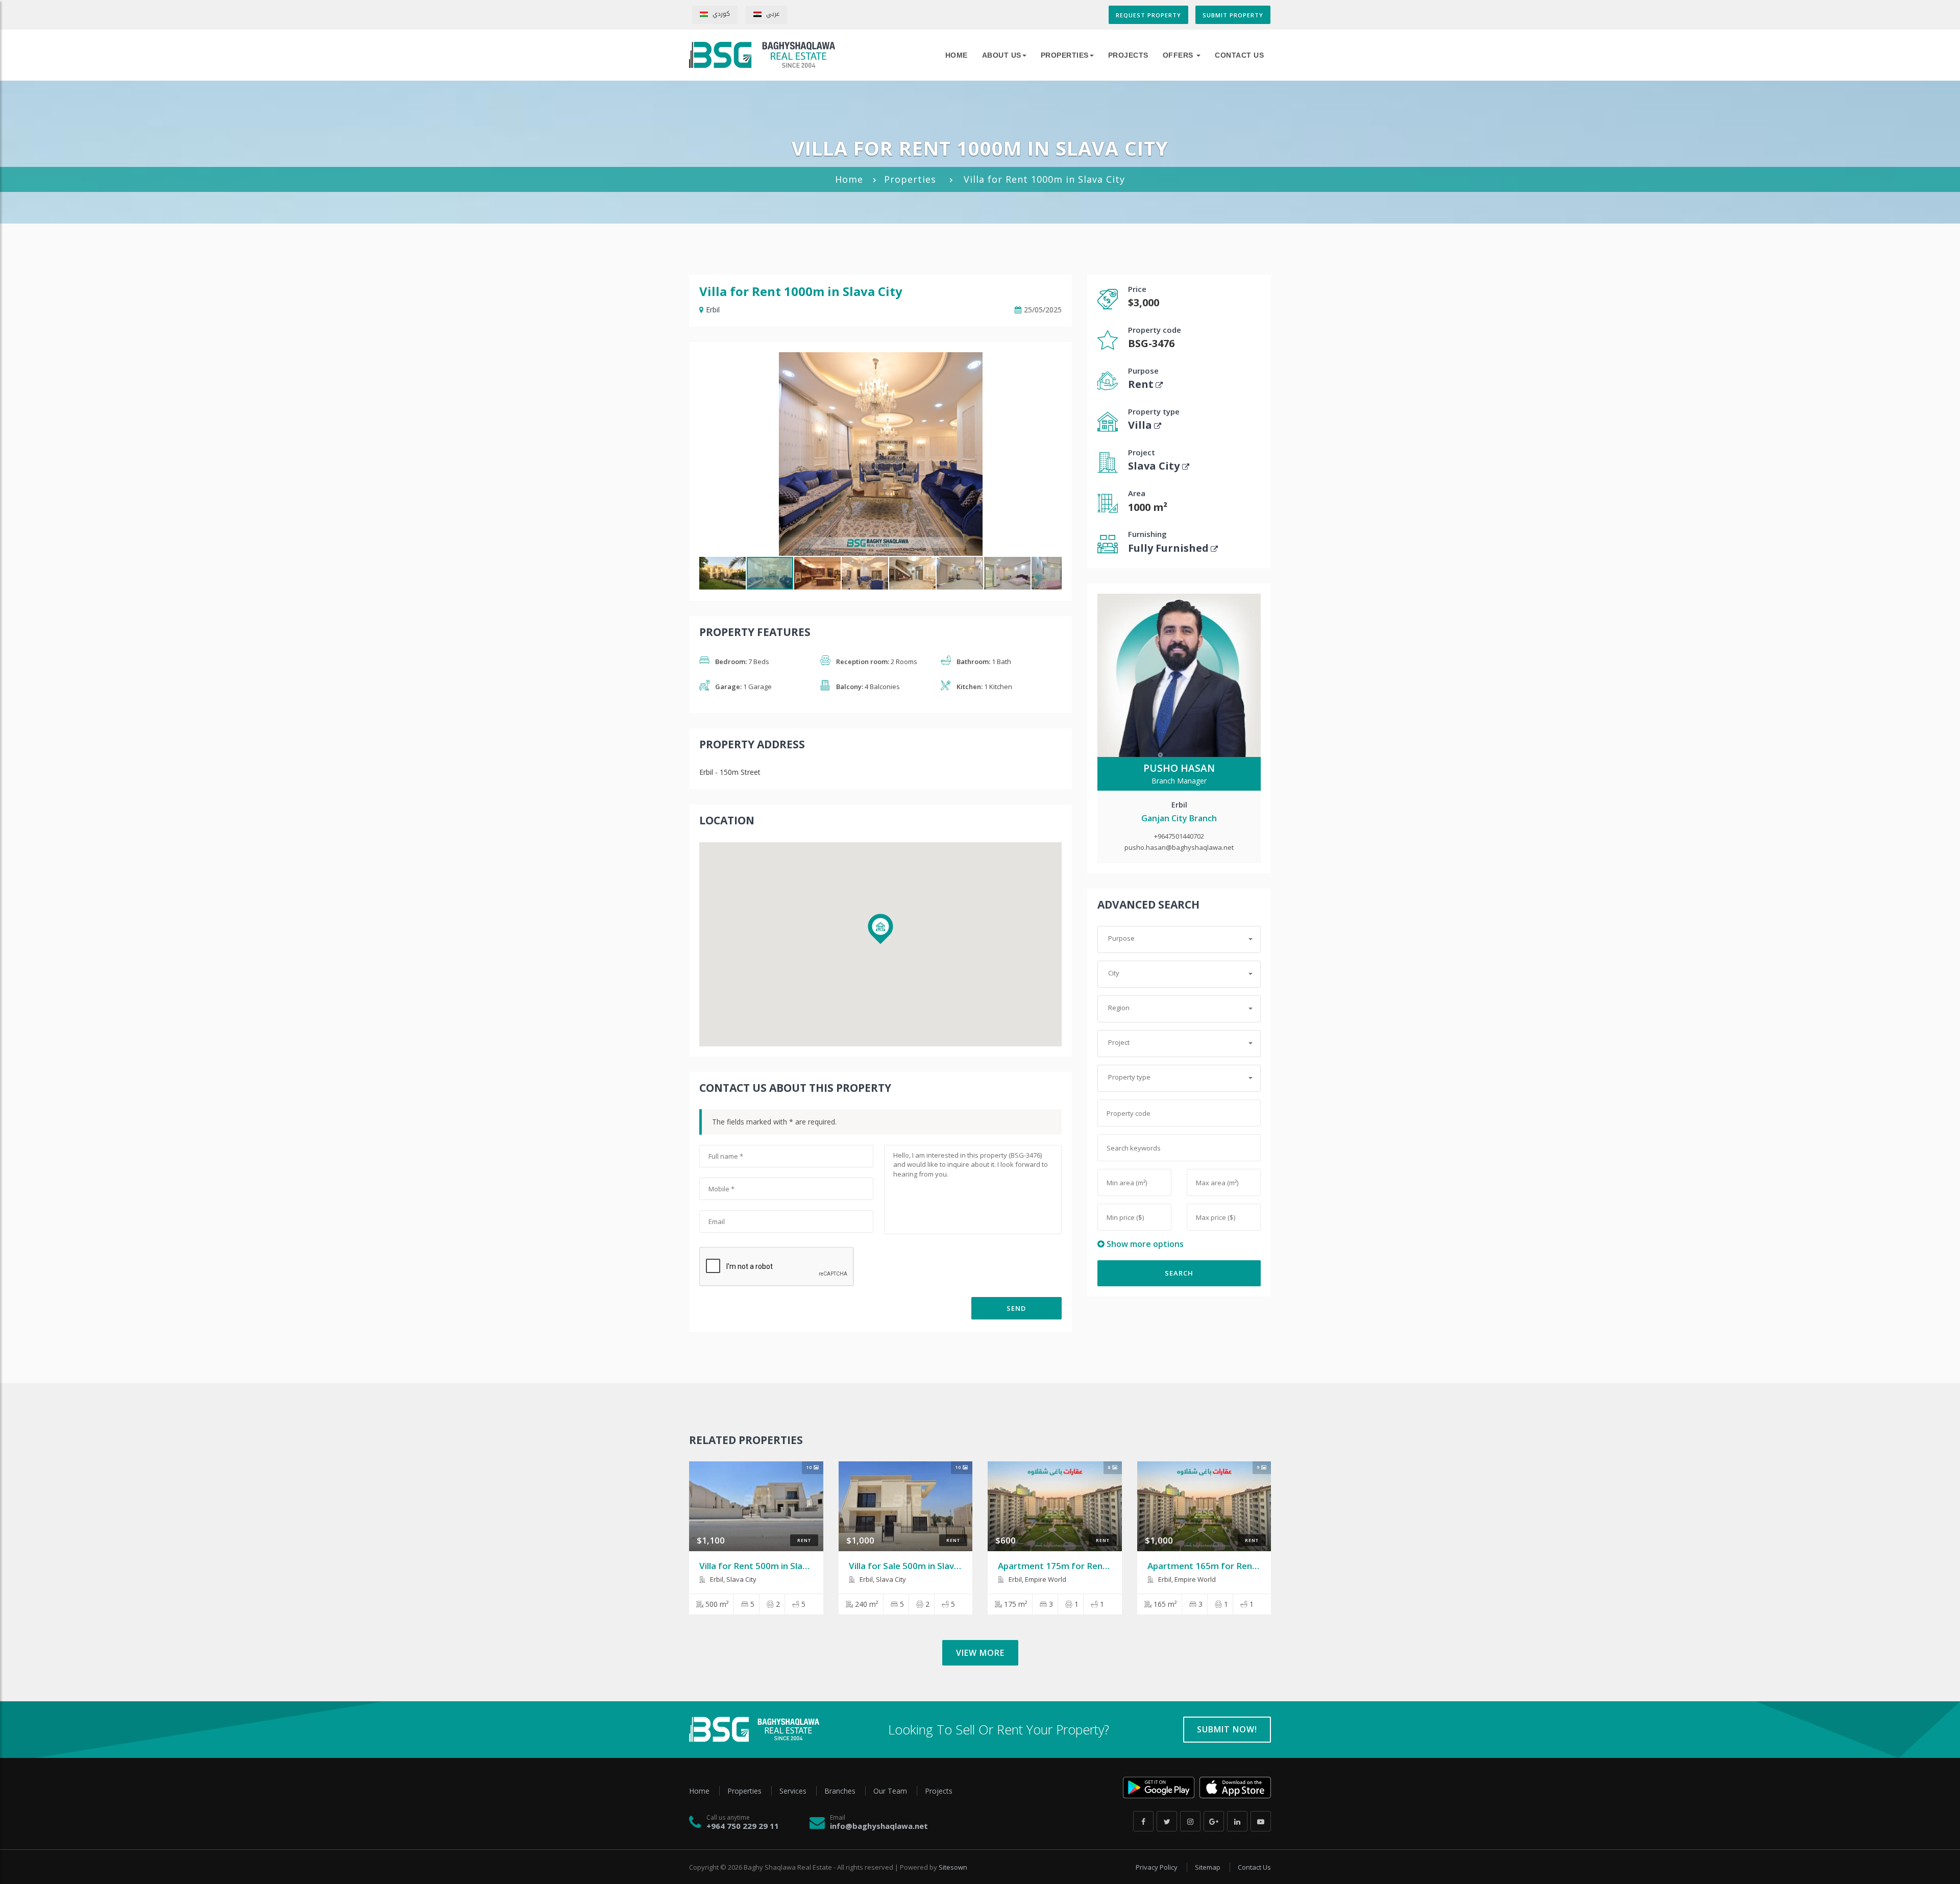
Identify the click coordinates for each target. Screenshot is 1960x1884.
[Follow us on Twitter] (1167, 1821)
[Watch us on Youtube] (1261, 1821)
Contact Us (1239, 55)
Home (849, 179)
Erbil (713, 310)
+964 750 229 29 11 (743, 1826)
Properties (1065, 55)
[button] (1052, 361)
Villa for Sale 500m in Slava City (913, 1566)
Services (794, 1791)
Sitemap (1208, 1867)
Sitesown (953, 1867)
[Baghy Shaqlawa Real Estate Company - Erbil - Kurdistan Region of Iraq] (762, 55)
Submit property (1233, 15)
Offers (1179, 55)
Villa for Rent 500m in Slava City (765, 1566)
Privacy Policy (1157, 1867)
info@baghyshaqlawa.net (879, 1826)
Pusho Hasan (1179, 768)
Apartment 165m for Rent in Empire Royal (1234, 1566)
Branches (841, 1791)
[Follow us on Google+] (1214, 1821)
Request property (1148, 15)
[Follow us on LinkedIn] (1237, 1821)
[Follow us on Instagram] (1190, 1821)
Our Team (891, 1791)
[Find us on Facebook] (1143, 1821)
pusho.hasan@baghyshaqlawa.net (1179, 847)
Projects (1128, 55)
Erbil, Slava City (732, 1579)
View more (980, 1653)
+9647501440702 (1179, 836)
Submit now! (1227, 1729)
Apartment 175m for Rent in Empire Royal (1085, 1566)
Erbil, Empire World (1037, 1579)
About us (1002, 55)
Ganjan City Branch (1179, 818)
